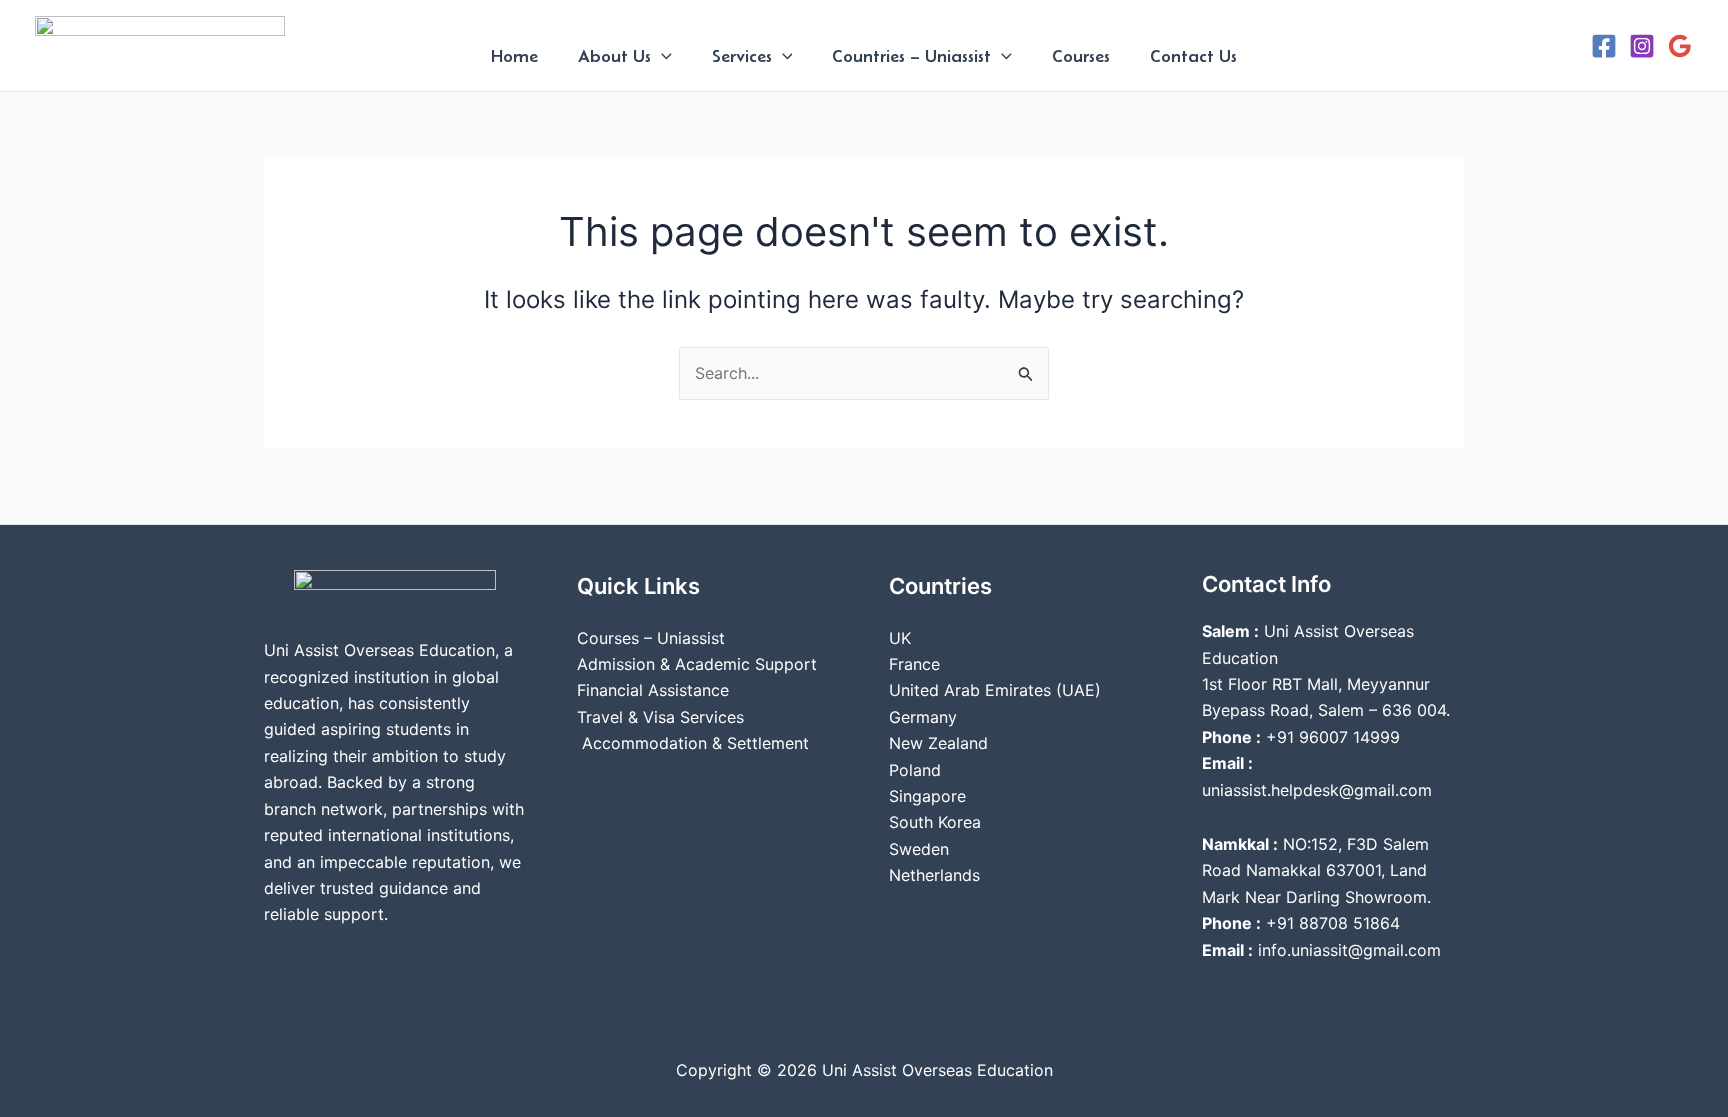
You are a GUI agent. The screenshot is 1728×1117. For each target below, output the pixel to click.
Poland (915, 770)
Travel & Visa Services (660, 717)
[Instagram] (1642, 46)
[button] (661, 56)
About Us (614, 56)
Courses (1081, 56)
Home (514, 56)
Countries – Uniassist (911, 56)
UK (900, 638)
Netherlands (934, 875)
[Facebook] (1604, 46)
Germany (923, 717)
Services (742, 56)
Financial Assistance (653, 690)
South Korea (935, 822)
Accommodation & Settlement (693, 743)
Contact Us (1193, 56)
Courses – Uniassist (651, 638)
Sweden (919, 849)
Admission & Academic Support (697, 664)
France (914, 664)
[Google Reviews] (1680, 46)
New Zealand (938, 743)
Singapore (927, 796)
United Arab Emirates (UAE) (995, 690)
